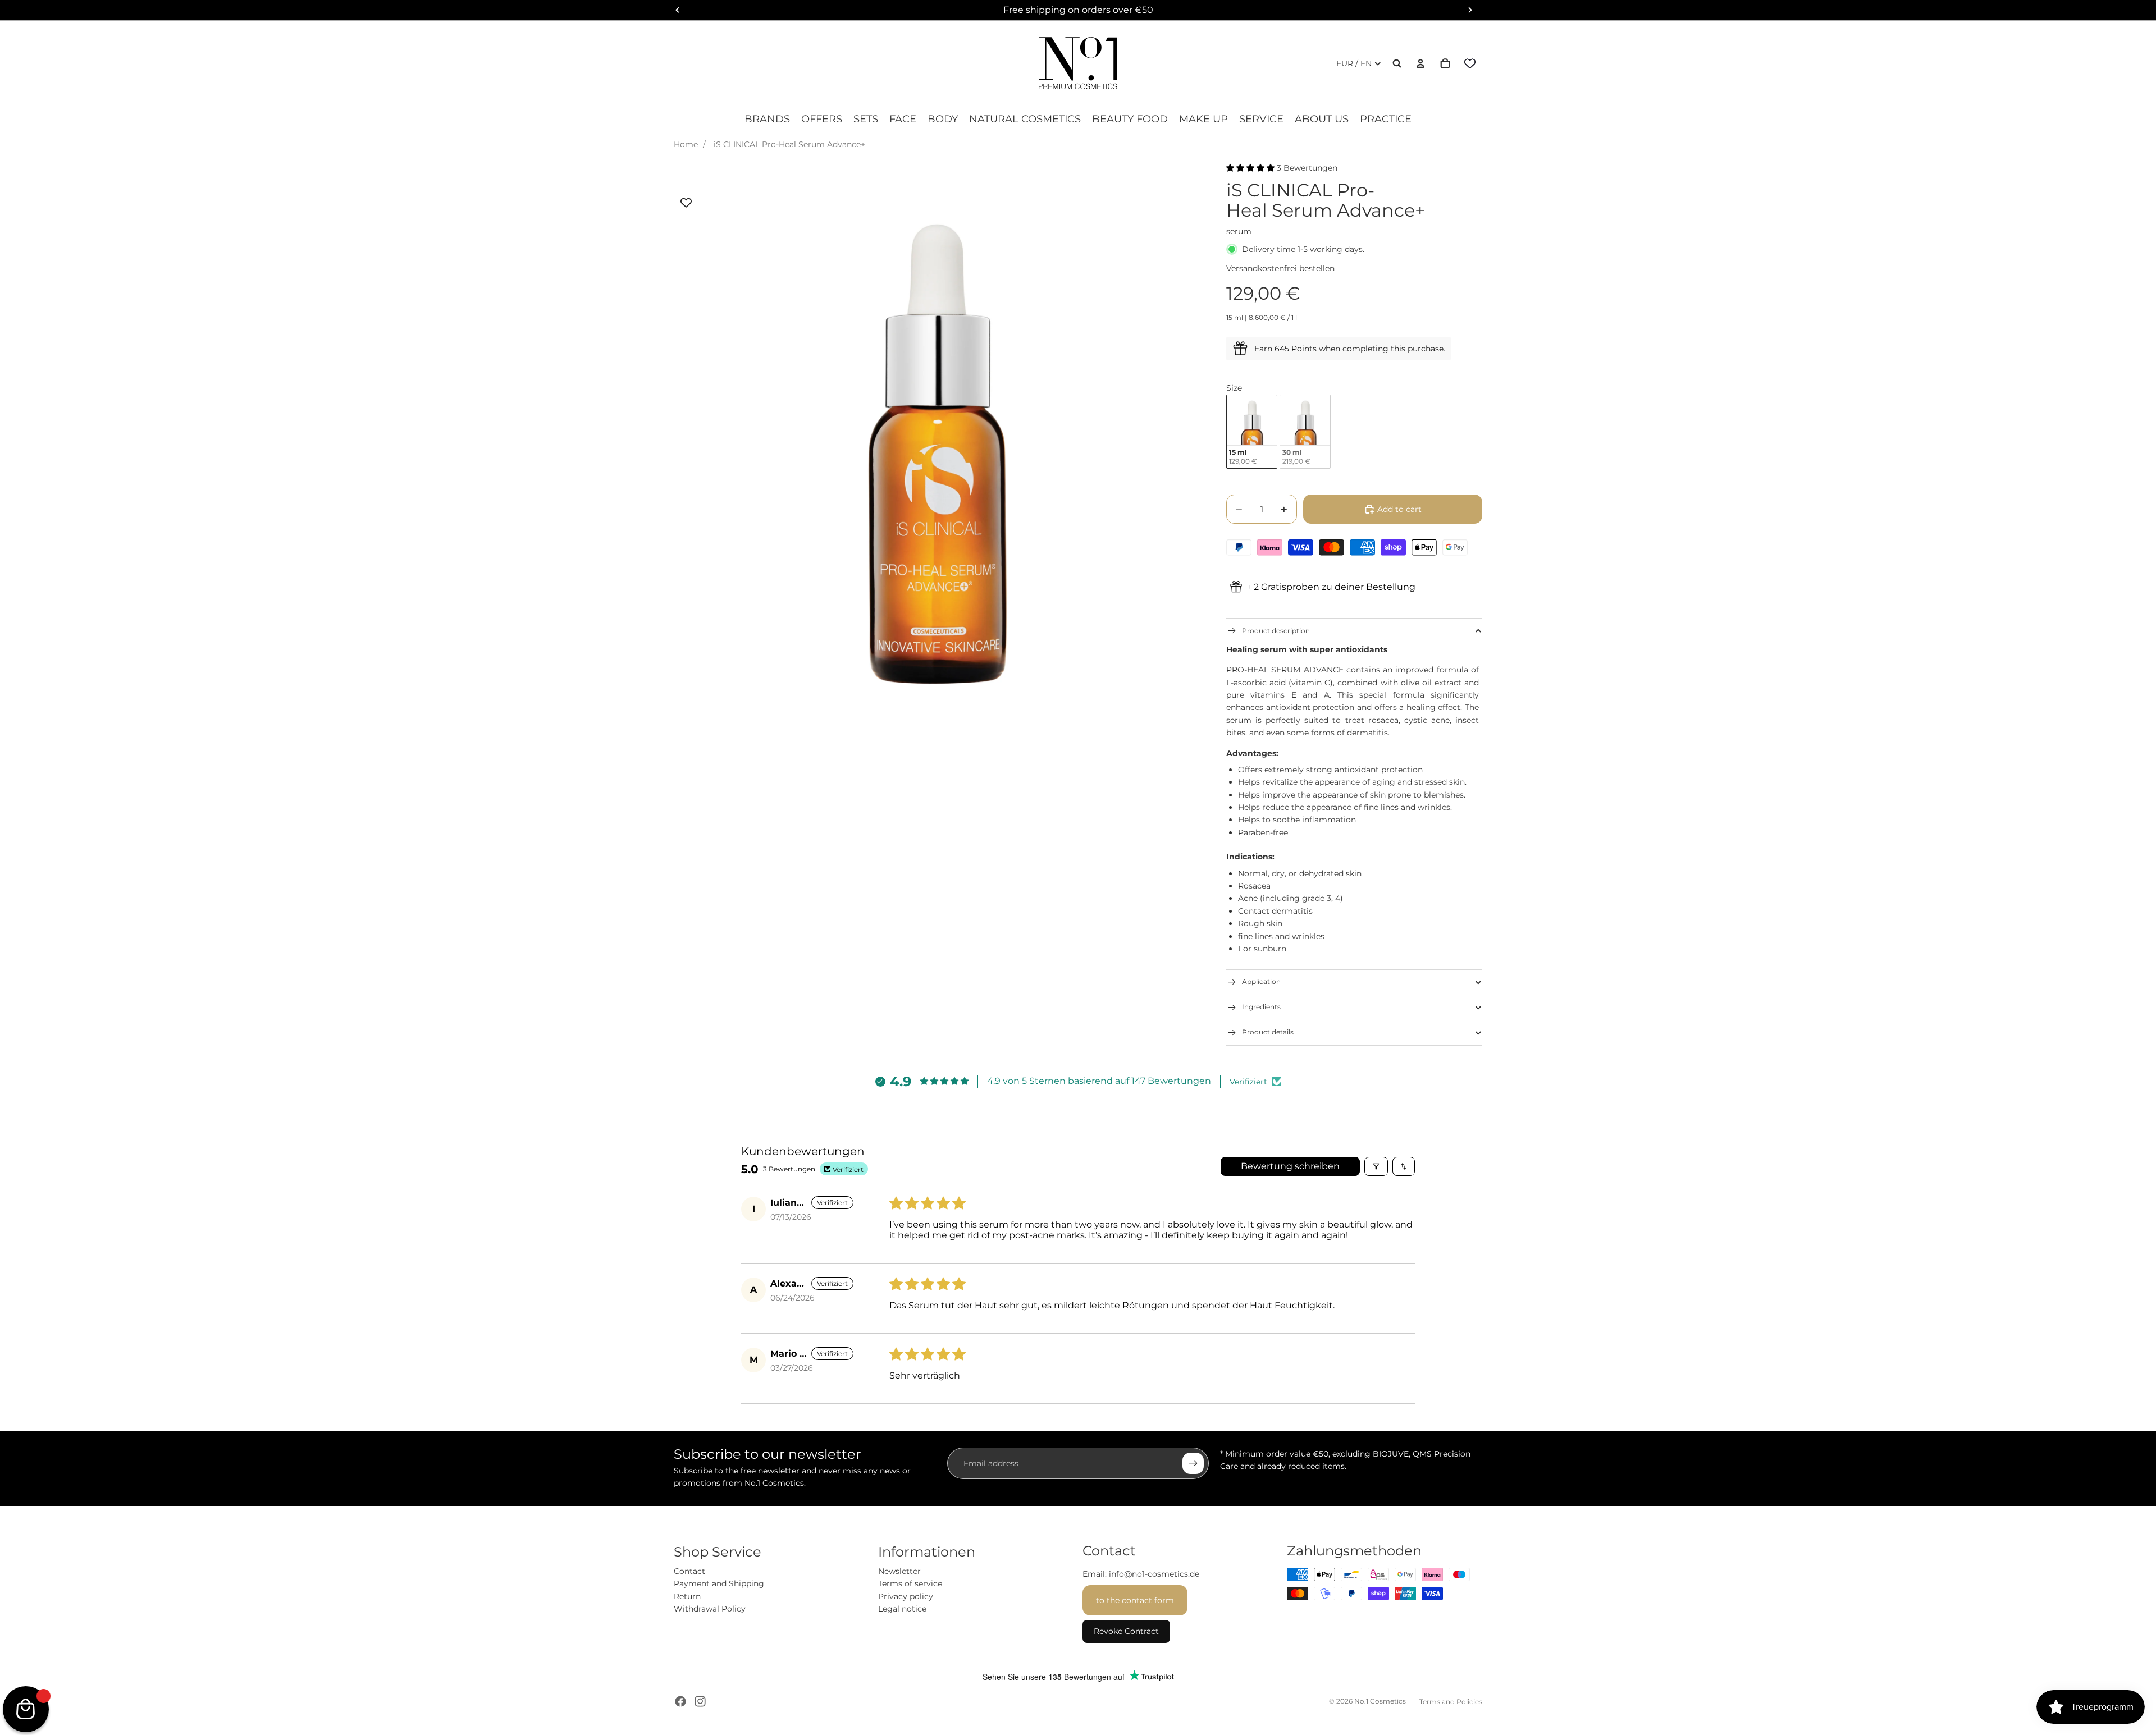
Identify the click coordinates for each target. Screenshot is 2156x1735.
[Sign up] (1193, 1463)
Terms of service (910, 1583)
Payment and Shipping (719, 1583)
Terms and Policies (1451, 1702)
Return (687, 1596)
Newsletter (899, 1571)
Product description (1276, 631)
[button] (1251, 168)
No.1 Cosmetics (1380, 1701)
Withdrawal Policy (710, 1609)
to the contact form (1135, 1600)
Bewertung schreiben (1290, 1166)
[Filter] (1376, 1166)
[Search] (1397, 63)
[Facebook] (680, 1701)
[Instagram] (700, 1701)
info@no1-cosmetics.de (1154, 1574)
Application (1261, 981)
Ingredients (1261, 1007)
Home (686, 144)
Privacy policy (906, 1596)
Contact (689, 1571)
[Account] (1420, 63)
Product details (1268, 1032)
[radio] (1252, 432)
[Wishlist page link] (1470, 63)
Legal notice (902, 1609)
